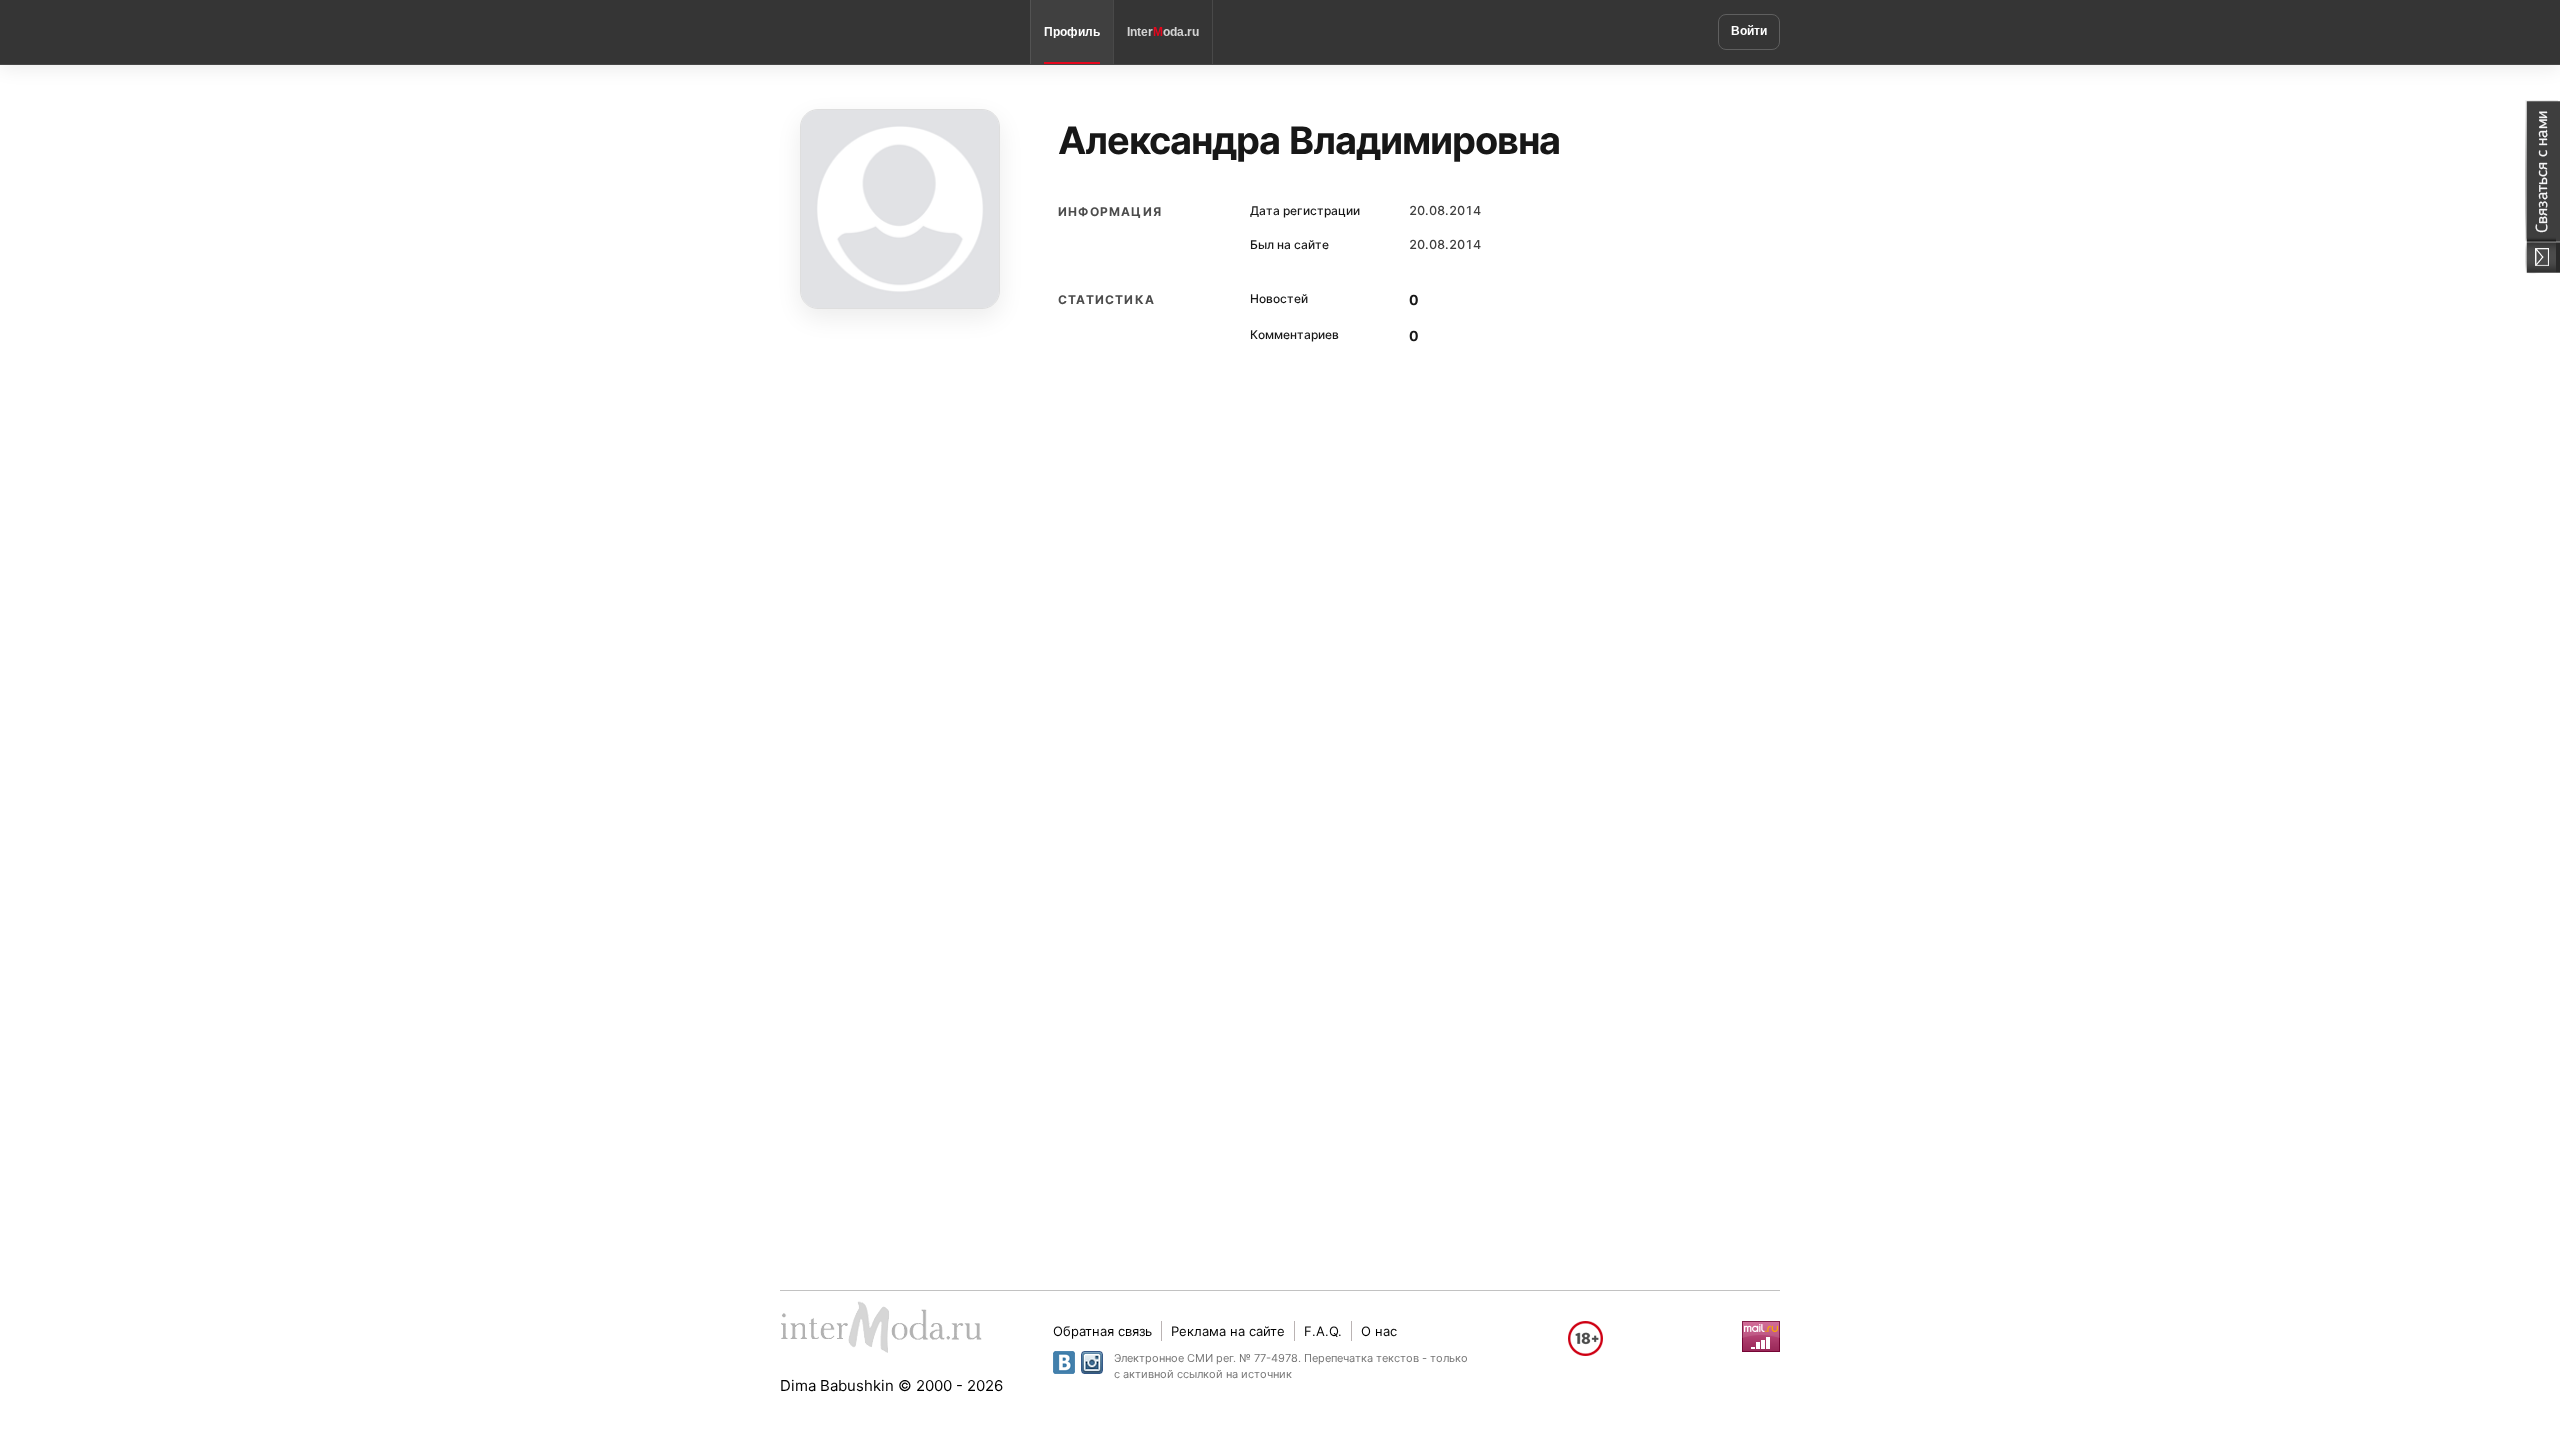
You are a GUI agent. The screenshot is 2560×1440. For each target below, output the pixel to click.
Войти (1749, 31)
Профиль (1072, 32)
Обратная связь (1102, 1331)
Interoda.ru (1163, 32)
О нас (1379, 1331)
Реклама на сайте (1228, 1331)
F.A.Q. (1323, 1331)
